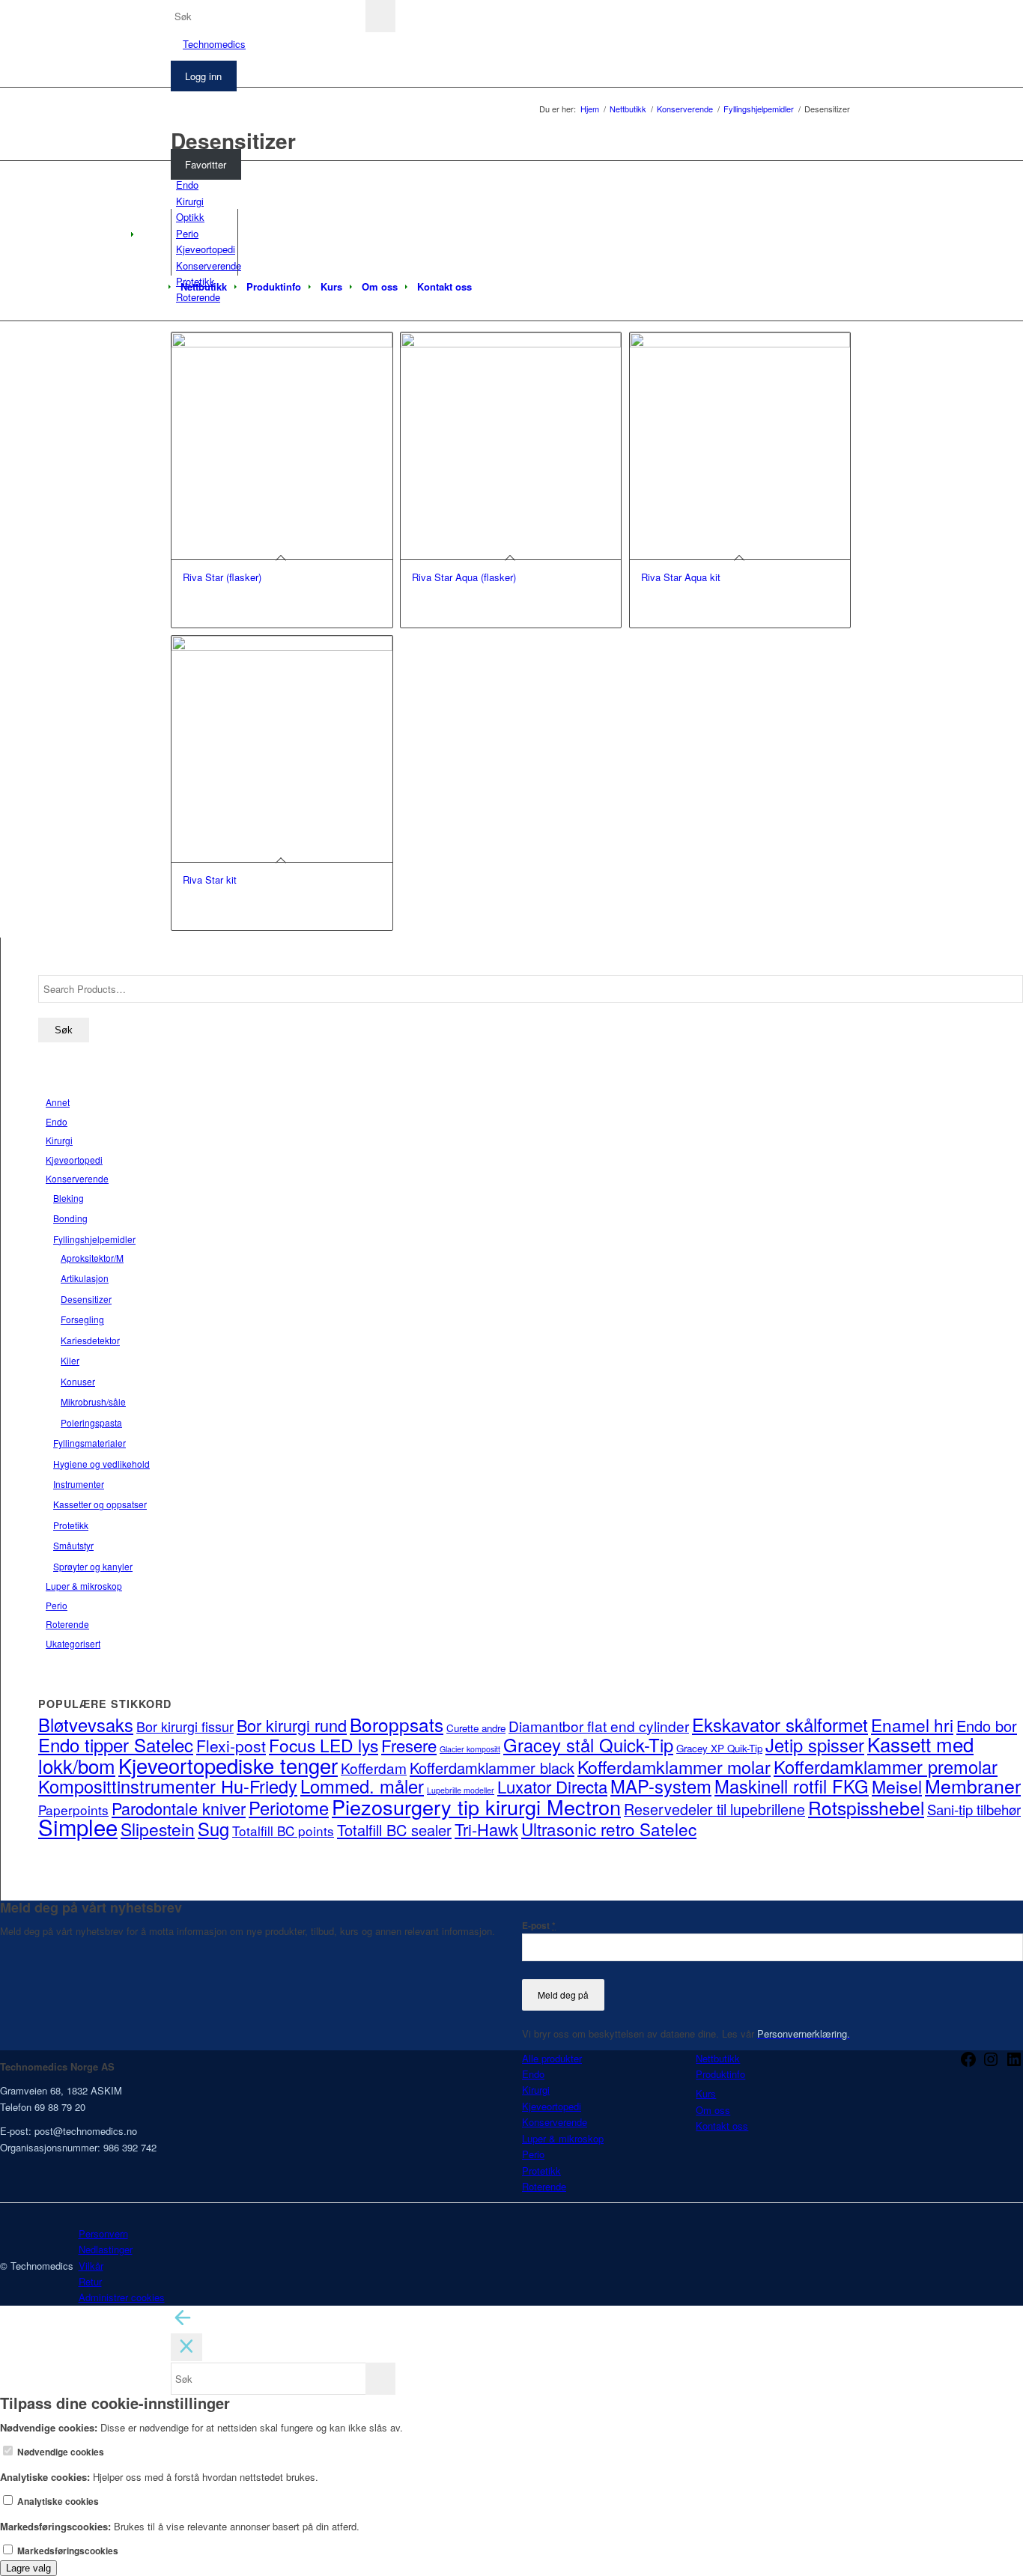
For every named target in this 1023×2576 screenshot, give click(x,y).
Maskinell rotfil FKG (792, 1786)
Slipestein (158, 1829)
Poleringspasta (91, 1422)
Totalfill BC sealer (394, 1830)
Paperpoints (73, 1810)
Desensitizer (86, 1299)
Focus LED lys (324, 1745)
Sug (213, 1829)
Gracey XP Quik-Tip (719, 1748)
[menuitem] (204, 287)
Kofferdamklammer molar (674, 1767)
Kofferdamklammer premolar (886, 1767)
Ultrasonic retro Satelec (609, 1829)
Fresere (409, 1745)
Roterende (67, 1624)
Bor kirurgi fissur (185, 1726)
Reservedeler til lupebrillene (714, 1809)
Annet (58, 1102)
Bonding (70, 1218)
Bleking (69, 1198)
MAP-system (661, 1786)
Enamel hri (912, 1725)
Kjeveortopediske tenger (228, 1765)
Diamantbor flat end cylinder (599, 1726)
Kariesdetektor (90, 1340)
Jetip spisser (815, 1745)
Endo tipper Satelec (116, 1744)
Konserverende (77, 1178)
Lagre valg (28, 2568)
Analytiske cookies (57, 2501)
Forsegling (82, 1319)
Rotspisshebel (866, 1807)
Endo (57, 1121)
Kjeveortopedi (74, 1160)
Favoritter (206, 164)
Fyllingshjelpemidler (94, 1239)
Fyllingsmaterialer (89, 1443)
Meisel (897, 1786)
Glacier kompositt (470, 1749)
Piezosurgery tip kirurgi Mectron (476, 1807)
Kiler (70, 1360)
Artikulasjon (85, 1278)
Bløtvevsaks (86, 1725)
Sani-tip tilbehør (974, 1809)
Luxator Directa (552, 1786)
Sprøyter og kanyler (93, 1566)
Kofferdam (374, 1768)
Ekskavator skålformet (780, 1724)
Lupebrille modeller (461, 1790)
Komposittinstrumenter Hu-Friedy (168, 1786)
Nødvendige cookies (60, 2452)
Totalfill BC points (283, 1831)
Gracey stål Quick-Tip (588, 1745)
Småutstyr (73, 1545)
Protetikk (71, 1525)
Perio (57, 1605)
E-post (539, 1926)
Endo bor (987, 1726)
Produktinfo (720, 2074)
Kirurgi (59, 1140)
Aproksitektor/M (92, 1258)
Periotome (289, 1808)
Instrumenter (79, 1484)
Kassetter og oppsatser (100, 1504)
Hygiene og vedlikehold (101, 1464)
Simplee (78, 1826)
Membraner (973, 1785)
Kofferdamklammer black (492, 1768)
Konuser (78, 1381)
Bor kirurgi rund (292, 1725)
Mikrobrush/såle (93, 1401)
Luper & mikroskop (84, 1586)
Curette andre (476, 1728)
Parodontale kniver (179, 1808)
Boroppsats (397, 1724)
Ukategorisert (73, 1643)
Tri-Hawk (486, 1829)
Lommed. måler (362, 1786)
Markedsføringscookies (67, 2551)
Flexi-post (231, 1746)
